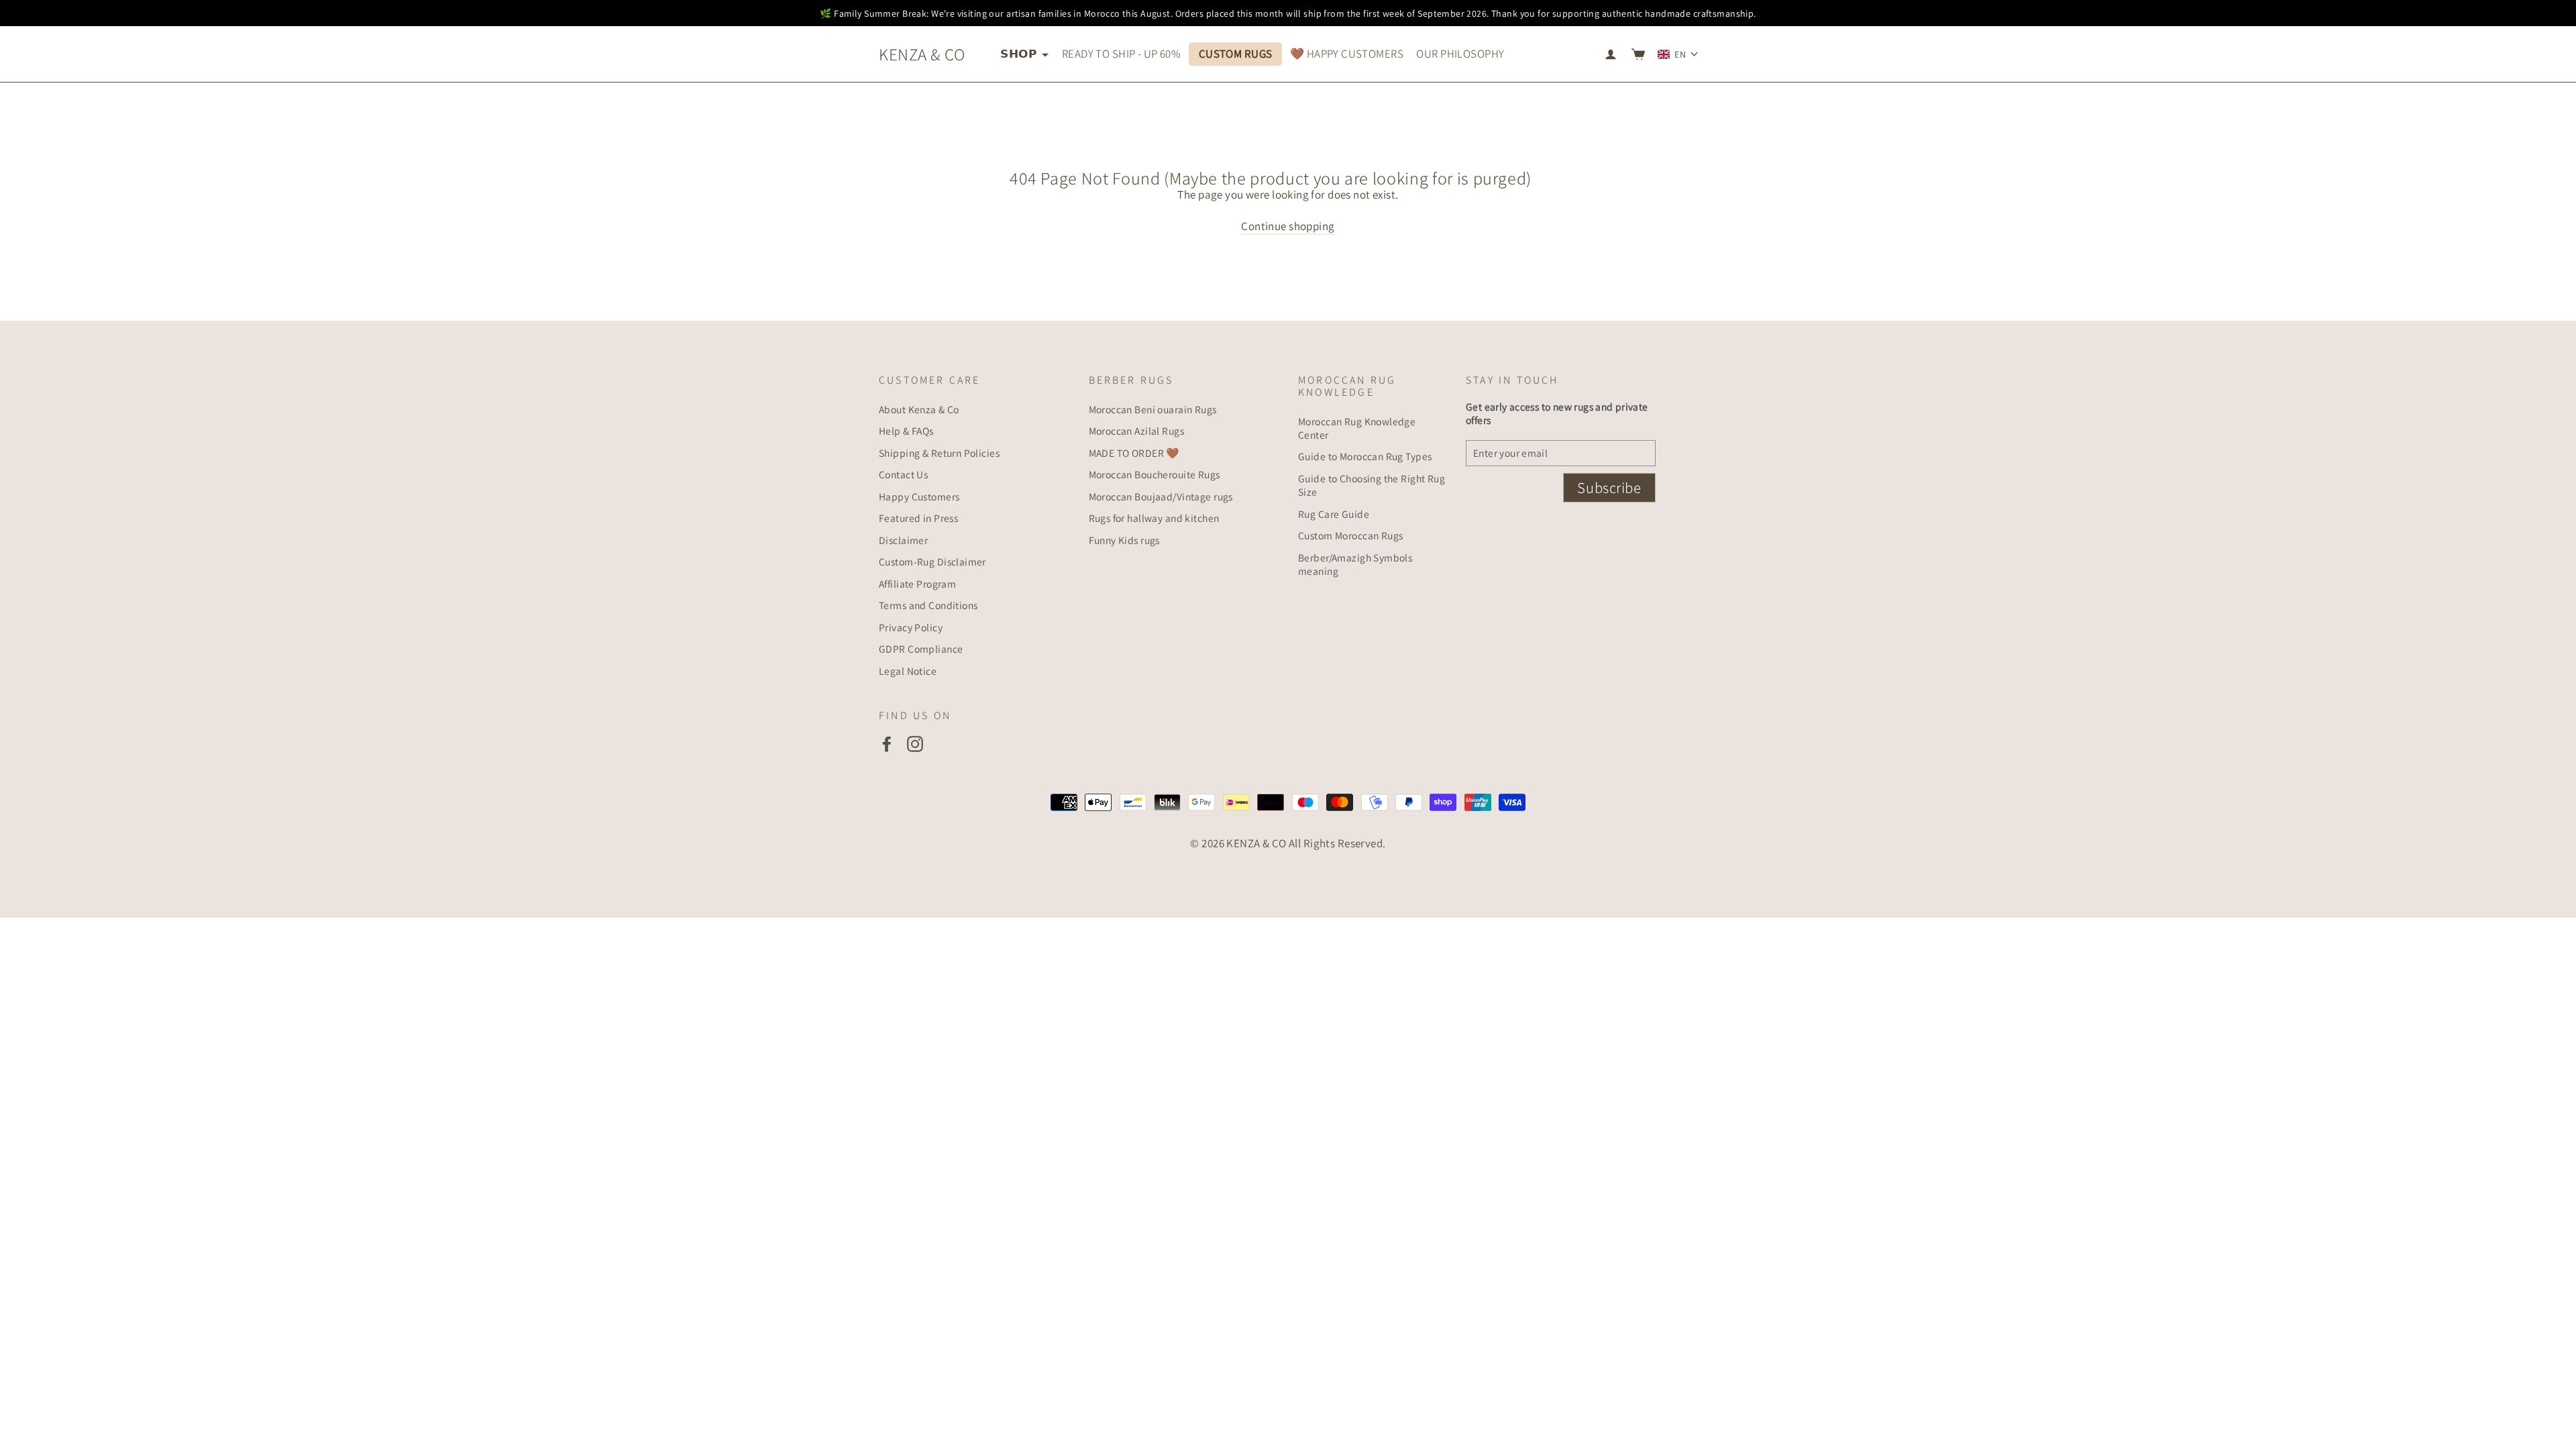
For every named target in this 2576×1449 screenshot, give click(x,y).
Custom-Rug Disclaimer (932, 561)
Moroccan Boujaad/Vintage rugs (1161, 496)
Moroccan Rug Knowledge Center (1357, 428)
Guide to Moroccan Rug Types (1365, 456)
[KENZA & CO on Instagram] (915, 744)
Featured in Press (918, 518)
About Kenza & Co (919, 409)
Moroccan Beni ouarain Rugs (1153, 409)
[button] (1678, 54)
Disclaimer (903, 540)
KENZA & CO (922, 54)
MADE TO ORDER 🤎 (1134, 453)
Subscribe (1609, 488)
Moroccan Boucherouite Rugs (1155, 474)
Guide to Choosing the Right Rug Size (1372, 485)
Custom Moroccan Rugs (1351, 535)
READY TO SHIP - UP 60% (1121, 54)
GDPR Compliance (921, 649)
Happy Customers (919, 496)
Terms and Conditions (928, 605)
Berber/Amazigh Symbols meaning (1355, 564)
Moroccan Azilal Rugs (1137, 431)
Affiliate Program (917, 584)
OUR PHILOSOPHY (1460, 54)
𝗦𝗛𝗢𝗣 (1019, 54)
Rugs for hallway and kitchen (1154, 518)
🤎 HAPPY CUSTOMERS (1347, 54)
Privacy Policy (911, 627)
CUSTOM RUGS (1236, 54)
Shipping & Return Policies (939, 453)
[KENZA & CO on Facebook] (887, 744)
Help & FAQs (906, 431)
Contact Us (903, 474)
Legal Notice (908, 671)
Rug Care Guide (1334, 514)
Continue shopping (1288, 226)
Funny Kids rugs (1124, 540)
